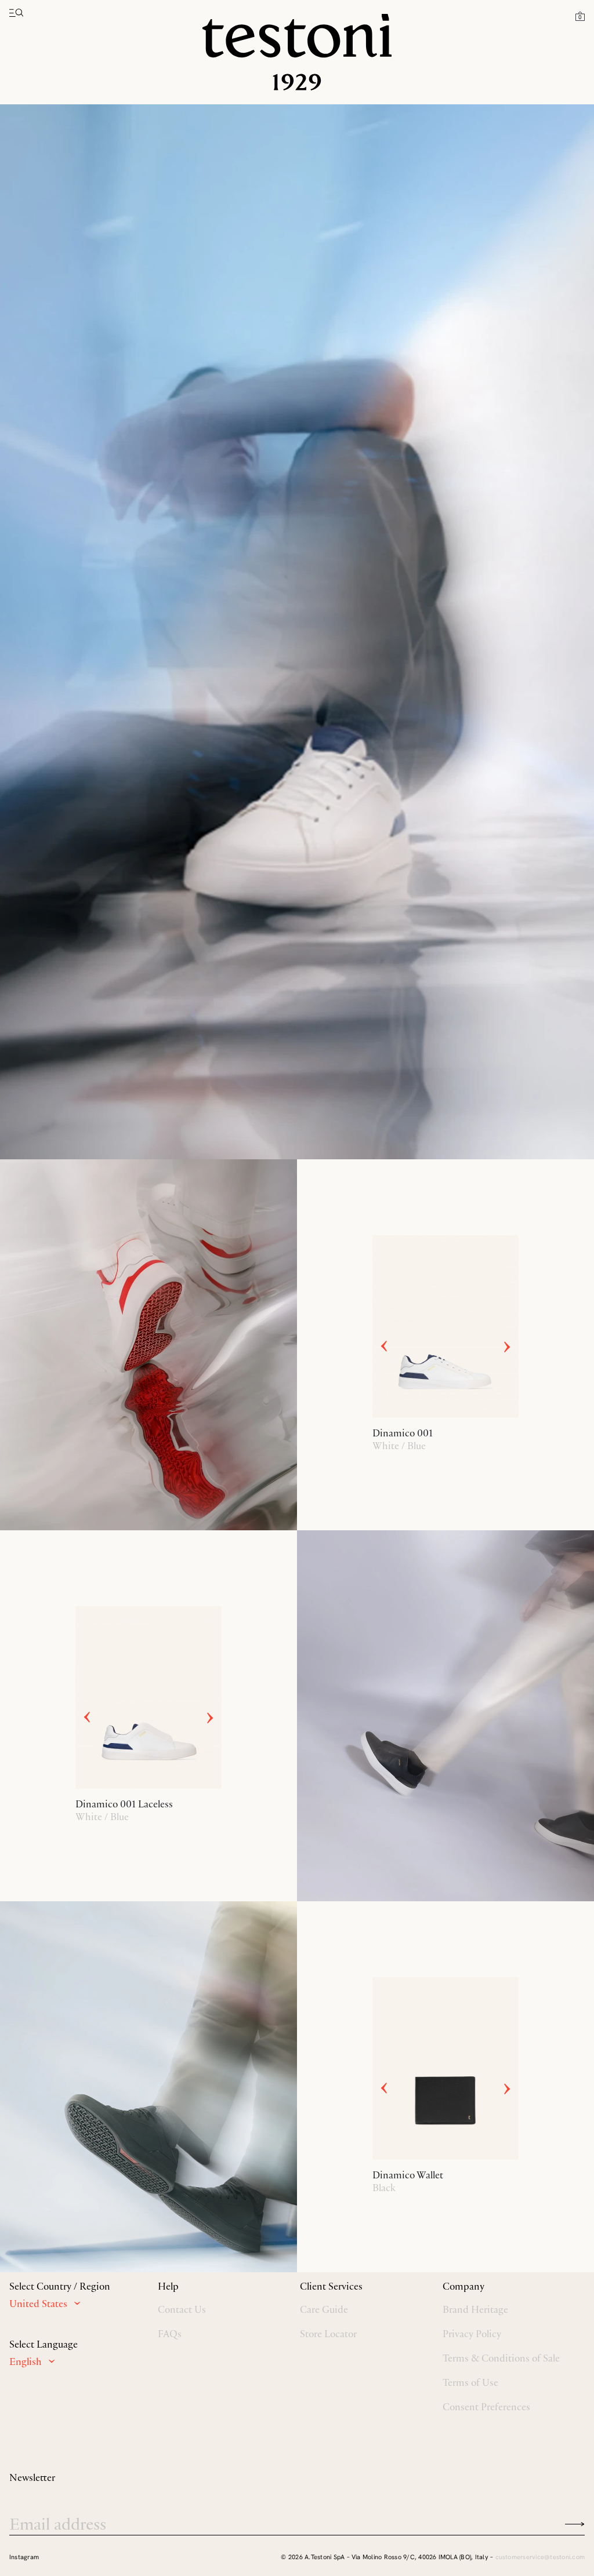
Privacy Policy (472, 2334)
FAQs (170, 2334)
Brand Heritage (475, 2309)
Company (463, 2286)
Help (168, 2286)
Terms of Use (470, 2382)
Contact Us (182, 2309)
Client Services (331, 2286)
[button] (580, 16)
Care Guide (324, 2309)
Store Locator (328, 2334)
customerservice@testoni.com (540, 2557)
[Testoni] (297, 52)
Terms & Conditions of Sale (501, 2358)
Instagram (24, 2557)
